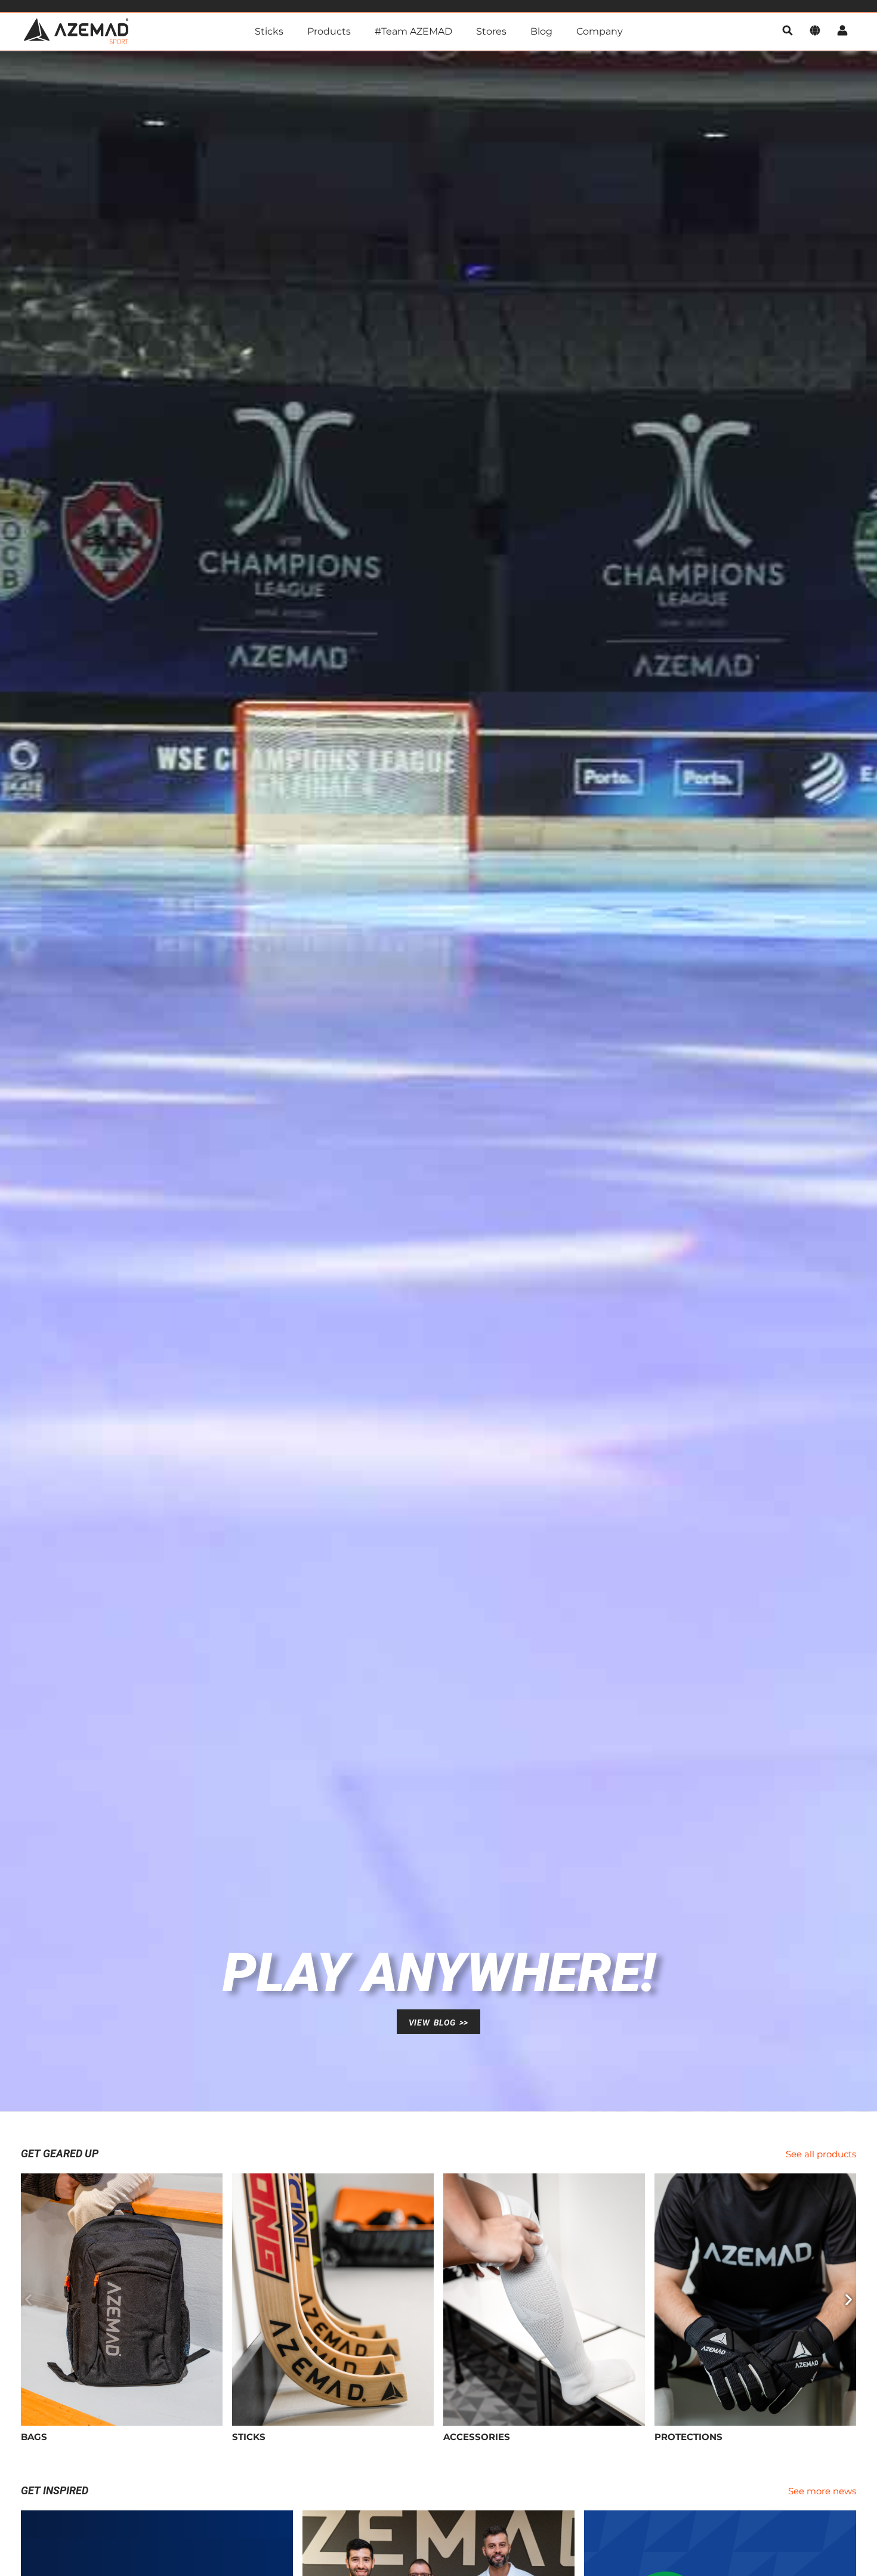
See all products (821, 2154)
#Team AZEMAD (413, 31)
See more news (822, 2491)
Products (329, 31)
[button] (28, 2299)
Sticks (269, 31)
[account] (842, 31)
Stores (491, 31)
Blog (541, 31)
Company (600, 31)
